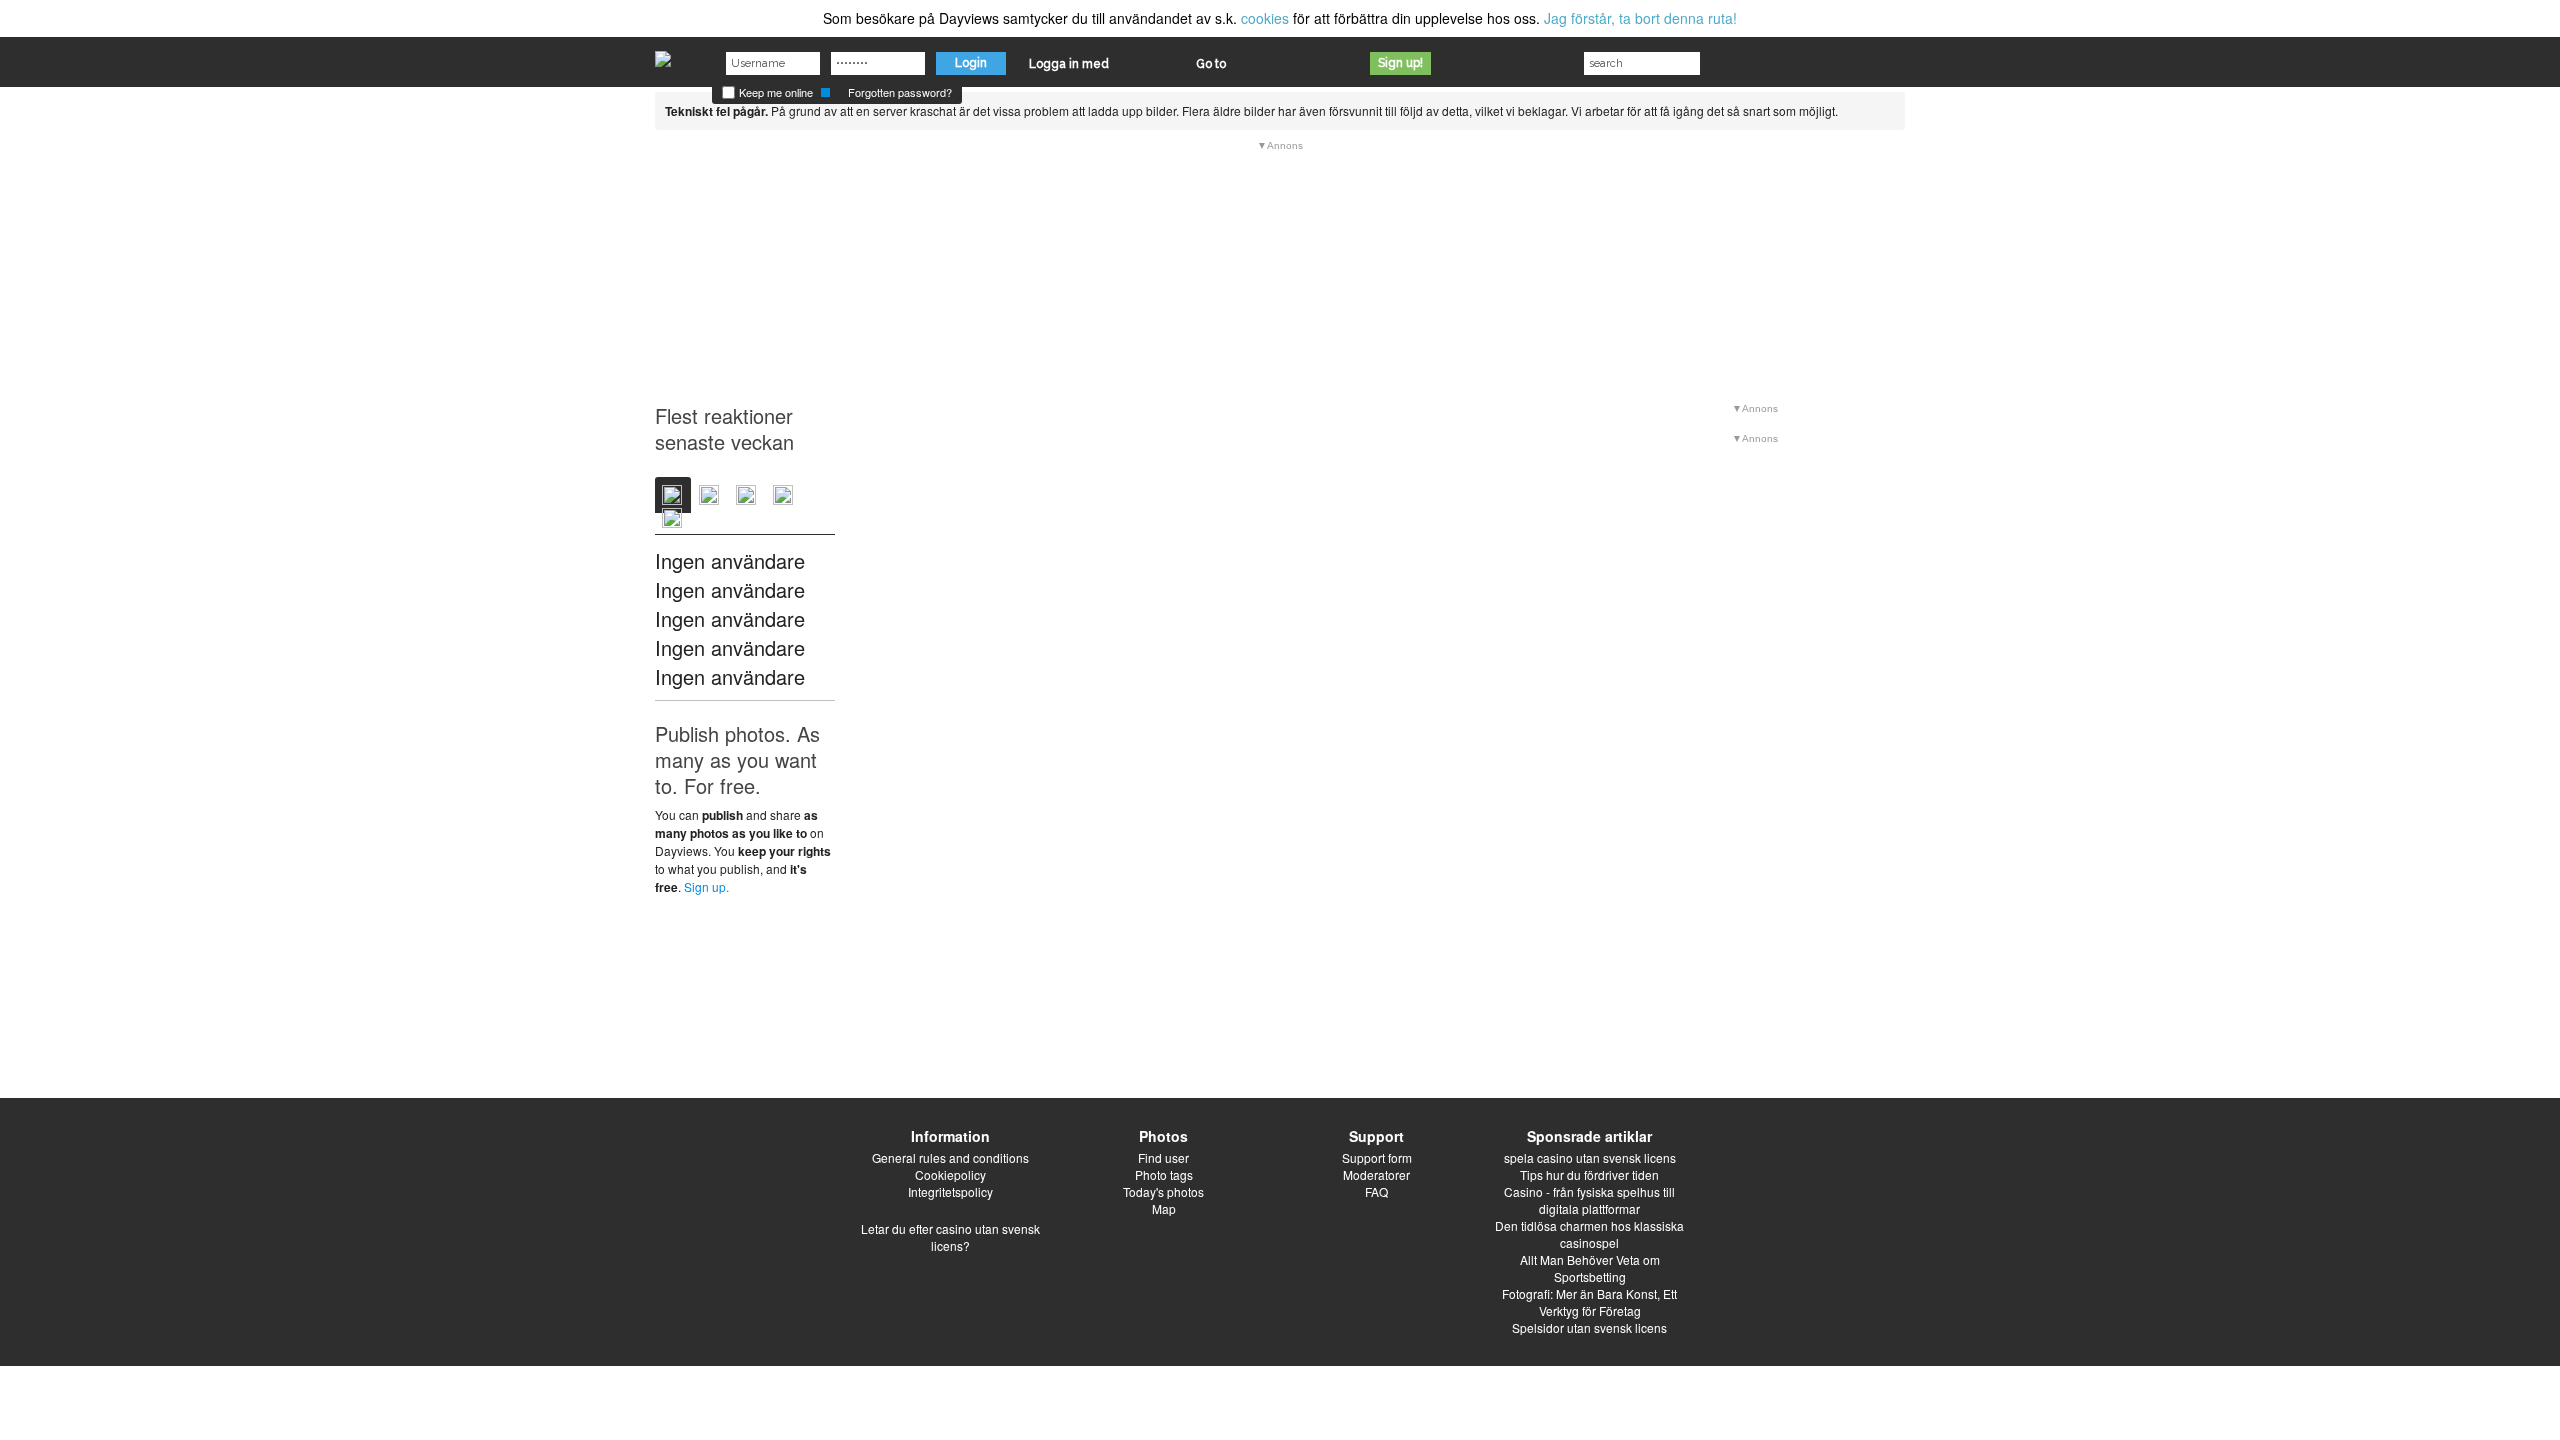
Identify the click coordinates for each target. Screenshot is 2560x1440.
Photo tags (1164, 1174)
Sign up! (1400, 63)
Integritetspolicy (950, 1191)
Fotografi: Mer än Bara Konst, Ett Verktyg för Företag (1589, 1302)
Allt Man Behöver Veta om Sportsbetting (1590, 1268)
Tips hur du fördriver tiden (1589, 1174)
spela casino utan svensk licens (1590, 1157)
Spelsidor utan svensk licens (1589, 1327)
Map (1164, 1208)
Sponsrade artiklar (1589, 1136)
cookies (1265, 18)
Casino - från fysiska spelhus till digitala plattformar (1589, 1200)
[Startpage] (663, 54)
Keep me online (774, 92)
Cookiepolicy (950, 1174)
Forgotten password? (900, 92)
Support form (1377, 1157)
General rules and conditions (950, 1157)
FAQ (1376, 1191)
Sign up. (706, 886)
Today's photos (1163, 1191)
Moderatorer (1376, 1174)
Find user (1163, 1157)
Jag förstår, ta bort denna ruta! (1640, 18)
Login (971, 63)
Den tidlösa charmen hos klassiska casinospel (1589, 1234)
